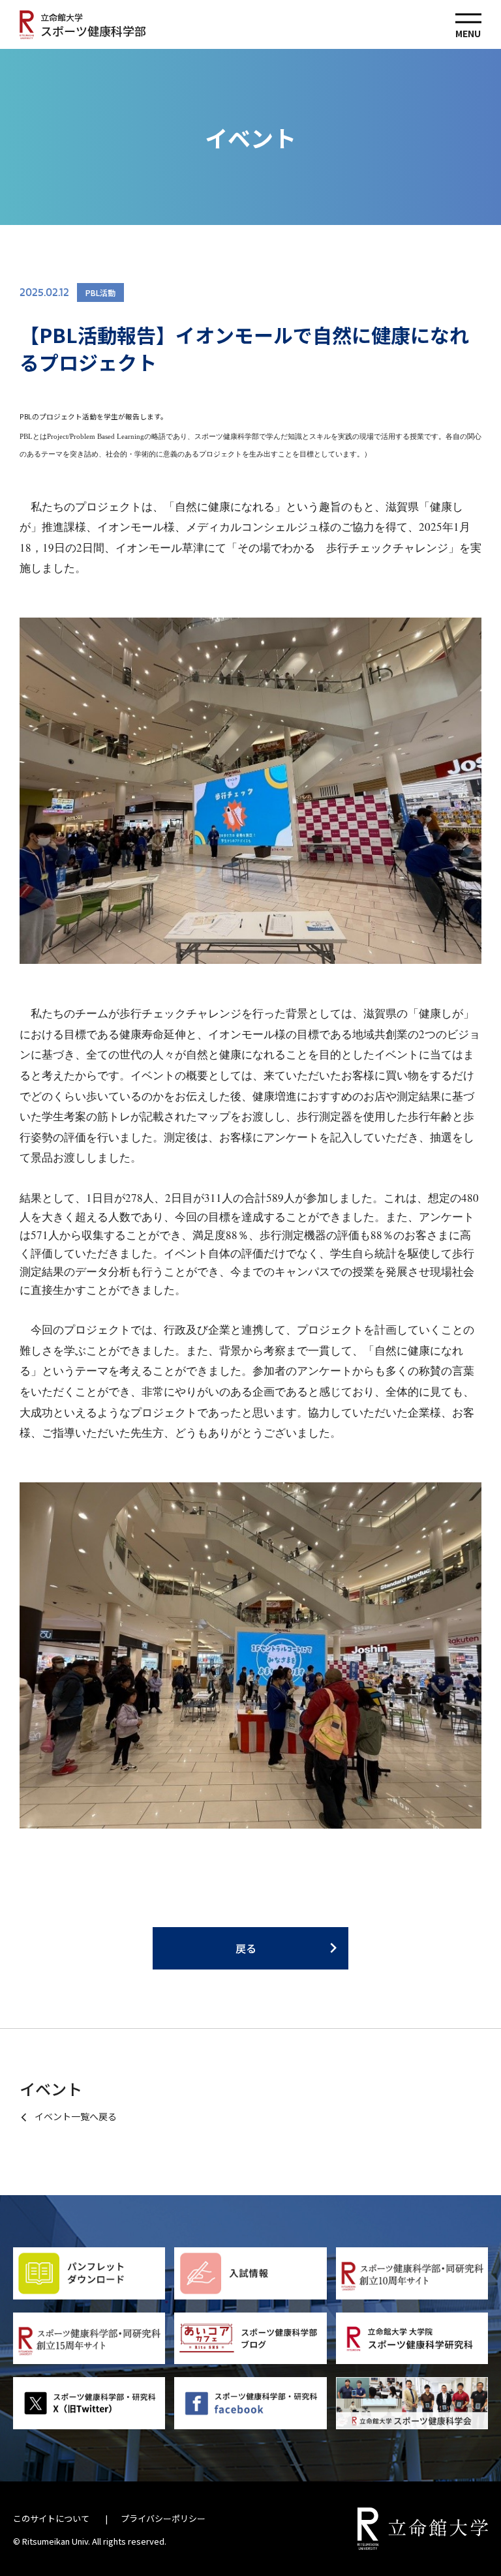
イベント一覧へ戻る (76, 2116)
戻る (246, 1948)
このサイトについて (51, 2518)
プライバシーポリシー (163, 2518)
